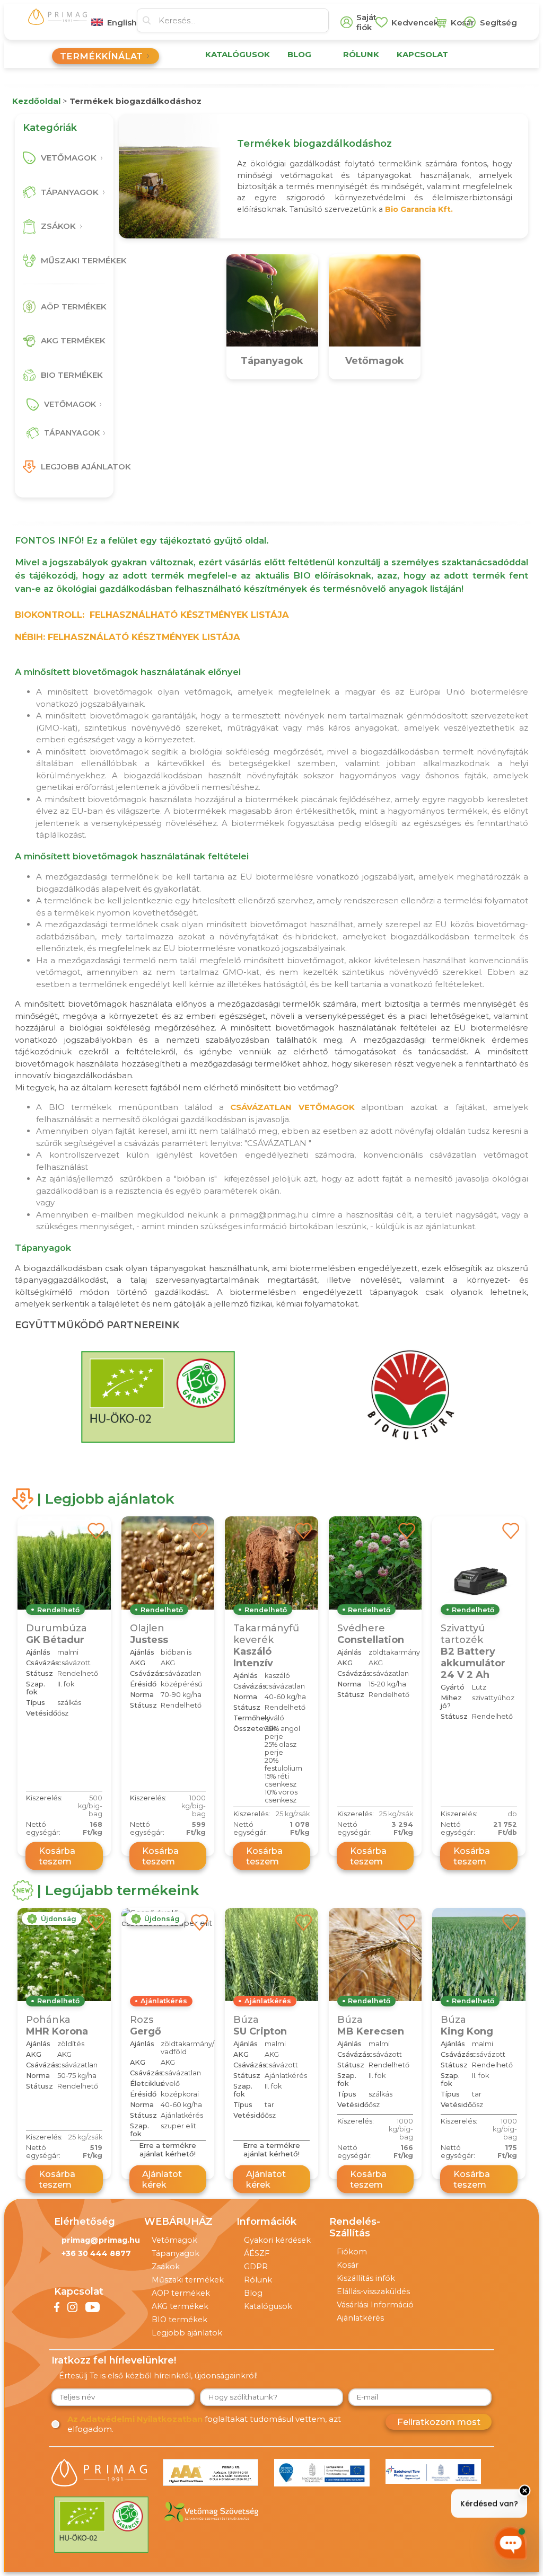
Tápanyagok (176, 2253)
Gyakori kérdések (277, 2240)
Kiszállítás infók (366, 2278)
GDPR (256, 2267)
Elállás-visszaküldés (373, 2291)
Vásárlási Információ (375, 2305)
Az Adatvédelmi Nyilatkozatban (135, 2419)
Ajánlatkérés (360, 2318)
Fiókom (352, 2252)
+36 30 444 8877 (96, 2253)
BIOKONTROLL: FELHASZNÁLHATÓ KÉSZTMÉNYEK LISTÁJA (152, 615)
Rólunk (258, 2280)
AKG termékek (180, 2306)
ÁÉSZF (257, 2253)
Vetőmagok (174, 2240)
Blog (253, 2293)
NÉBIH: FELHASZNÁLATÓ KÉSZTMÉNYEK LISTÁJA (128, 637)
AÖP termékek (181, 2293)
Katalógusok (268, 2306)
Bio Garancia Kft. (419, 209)
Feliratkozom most (439, 2422)
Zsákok (166, 2267)
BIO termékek (179, 2320)
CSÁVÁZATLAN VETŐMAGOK (292, 1107)
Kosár (348, 2265)
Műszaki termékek (188, 2280)
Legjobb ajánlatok (187, 2333)
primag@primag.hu (101, 2240)
